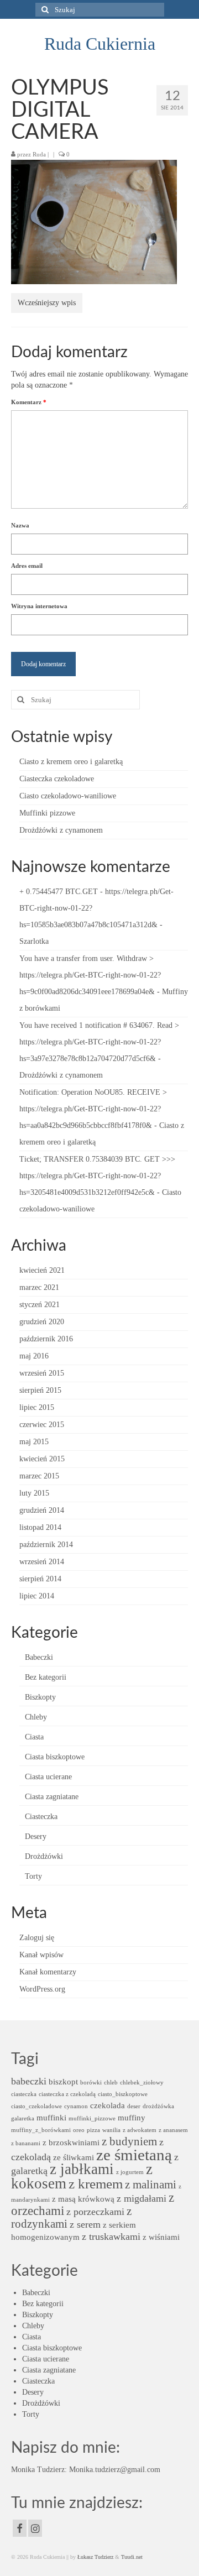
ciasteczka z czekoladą (67, 2094)
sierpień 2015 (40, 1390)
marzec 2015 (39, 1476)
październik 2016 (46, 1339)
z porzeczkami (95, 2212)
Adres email (27, 566)
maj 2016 (34, 1356)
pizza (93, 2130)
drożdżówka (158, 2106)
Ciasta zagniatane (52, 1797)
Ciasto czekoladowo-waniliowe (68, 796)
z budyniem (129, 2141)
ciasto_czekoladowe (36, 2106)
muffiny (132, 2117)
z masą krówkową (83, 2199)
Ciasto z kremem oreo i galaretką (71, 762)
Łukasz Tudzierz (95, 2557)
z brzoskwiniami (71, 2142)
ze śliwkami (74, 2157)
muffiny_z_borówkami (41, 2130)
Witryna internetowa (39, 606)
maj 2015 (34, 1442)
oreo (79, 2130)
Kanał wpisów (41, 1955)
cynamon (76, 2106)
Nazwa (20, 525)
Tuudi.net (132, 2557)
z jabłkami (82, 2169)
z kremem (96, 2184)
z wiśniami (161, 2237)
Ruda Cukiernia (100, 44)
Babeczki (39, 1657)
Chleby (36, 1717)
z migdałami (142, 2198)
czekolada (108, 2105)
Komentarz (29, 402)
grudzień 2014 (42, 1510)
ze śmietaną (134, 2155)
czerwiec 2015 (42, 1425)
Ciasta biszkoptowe (55, 1757)
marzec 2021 (39, 1287)
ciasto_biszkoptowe (123, 2094)
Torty (33, 1876)
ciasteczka (24, 2094)
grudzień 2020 (42, 1322)
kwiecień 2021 (42, 1270)
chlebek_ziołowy (142, 2083)
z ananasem (173, 2130)
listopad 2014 (40, 1527)
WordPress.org (42, 1989)
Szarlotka (34, 941)
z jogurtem (130, 2172)
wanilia (111, 2130)
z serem (85, 2224)
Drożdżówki (44, 1856)
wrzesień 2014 (42, 1562)
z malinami (151, 2185)
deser (134, 2106)
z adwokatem (140, 2130)
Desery (36, 1836)
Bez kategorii (46, 1677)
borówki (91, 2083)
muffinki (51, 2117)
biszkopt (63, 2081)
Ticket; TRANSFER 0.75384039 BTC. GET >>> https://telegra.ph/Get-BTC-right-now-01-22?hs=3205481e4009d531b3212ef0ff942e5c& (97, 1176)
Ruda (39, 154)
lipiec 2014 (37, 1596)
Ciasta (34, 1737)
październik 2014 (46, 1545)
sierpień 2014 (40, 1579)
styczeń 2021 (40, 1305)
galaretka (23, 2118)
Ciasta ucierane (48, 1777)
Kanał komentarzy (48, 1972)
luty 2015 (34, 1493)
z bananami (26, 2143)
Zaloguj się (37, 1938)
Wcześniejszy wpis (47, 303)
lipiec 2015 (37, 1407)
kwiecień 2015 (42, 1459)
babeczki (29, 2081)
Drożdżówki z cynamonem (61, 830)
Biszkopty (40, 1697)
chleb (111, 2083)
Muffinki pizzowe (47, 813)
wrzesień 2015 (42, 1373)
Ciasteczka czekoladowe (57, 779)
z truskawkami (111, 2237)
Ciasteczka (41, 1817)
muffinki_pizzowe (92, 2118)
